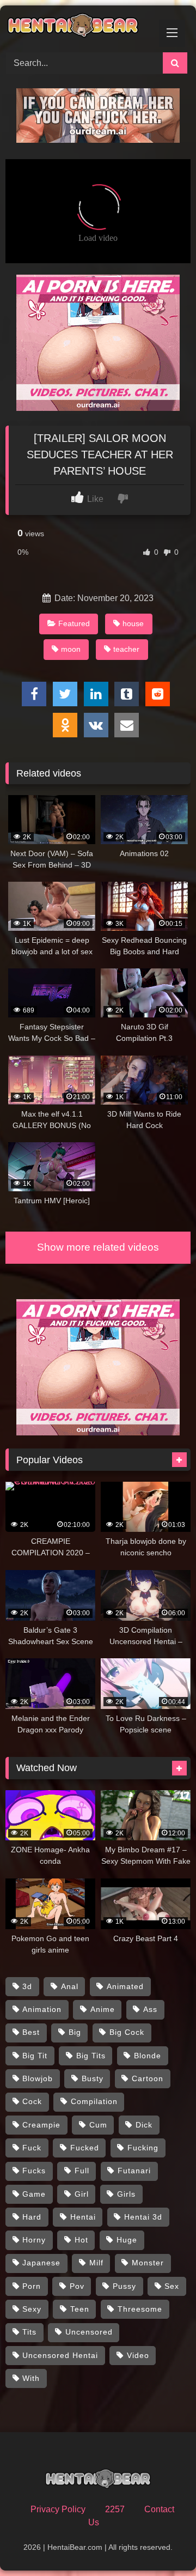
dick (144, 2125)
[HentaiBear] (80, 27)
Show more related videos (98, 1247)
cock (32, 2101)
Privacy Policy (58, 2509)
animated (125, 1986)
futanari (134, 2171)
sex (172, 2286)
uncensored (89, 2332)
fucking (143, 2148)
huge (127, 2240)
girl (82, 2194)
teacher (126, 649)
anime (103, 2009)
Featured (74, 623)
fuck (32, 2148)
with (31, 2378)
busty (93, 2078)
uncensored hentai (60, 2355)
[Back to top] (162, 2544)
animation (42, 2009)
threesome (140, 2309)
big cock (127, 2032)
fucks (34, 2171)
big (75, 2032)
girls (126, 2194)
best (31, 2032)
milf (96, 2263)
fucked (85, 2148)
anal (70, 1986)
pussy (124, 2286)
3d (27, 1986)
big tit (35, 2056)
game (34, 2194)
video (138, 2355)
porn (32, 2286)
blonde (148, 2056)
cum (98, 2125)
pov (77, 2286)
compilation (94, 2101)
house (133, 623)
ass (150, 2009)
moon (71, 649)
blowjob (38, 2078)
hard (32, 2217)
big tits (91, 2056)
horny (34, 2240)
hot (81, 2240)
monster (148, 2263)
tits (29, 2332)
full (82, 2171)
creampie (41, 2125)
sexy (32, 2309)
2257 (115, 2509)
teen (80, 2309)
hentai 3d (143, 2217)
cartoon (148, 2078)
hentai (83, 2217)
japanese (41, 2263)
